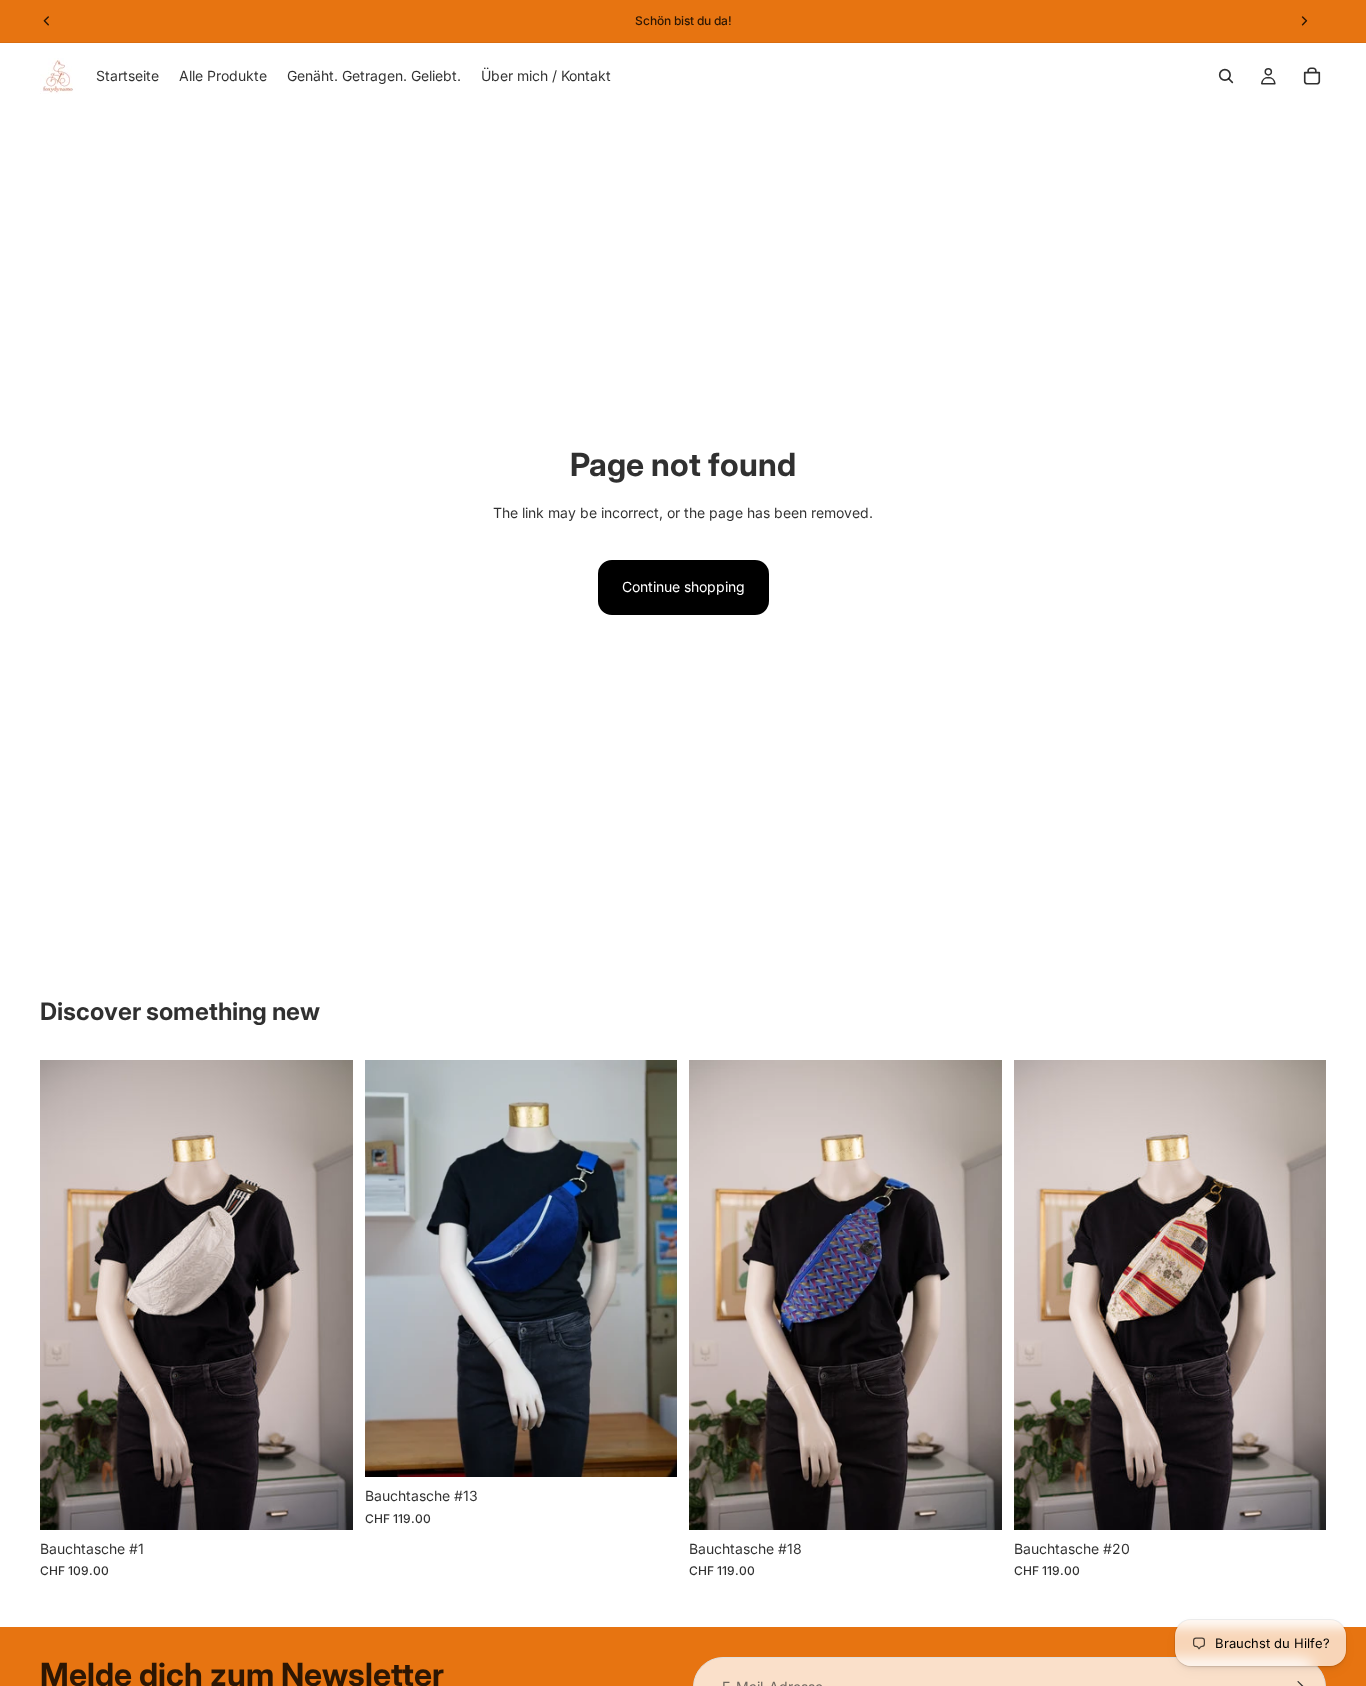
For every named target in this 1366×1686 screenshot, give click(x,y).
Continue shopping (683, 586)
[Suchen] (1226, 76)
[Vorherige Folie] (1044, 1295)
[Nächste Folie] (1296, 1295)
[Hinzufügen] (322, 1499)
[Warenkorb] (1312, 76)
